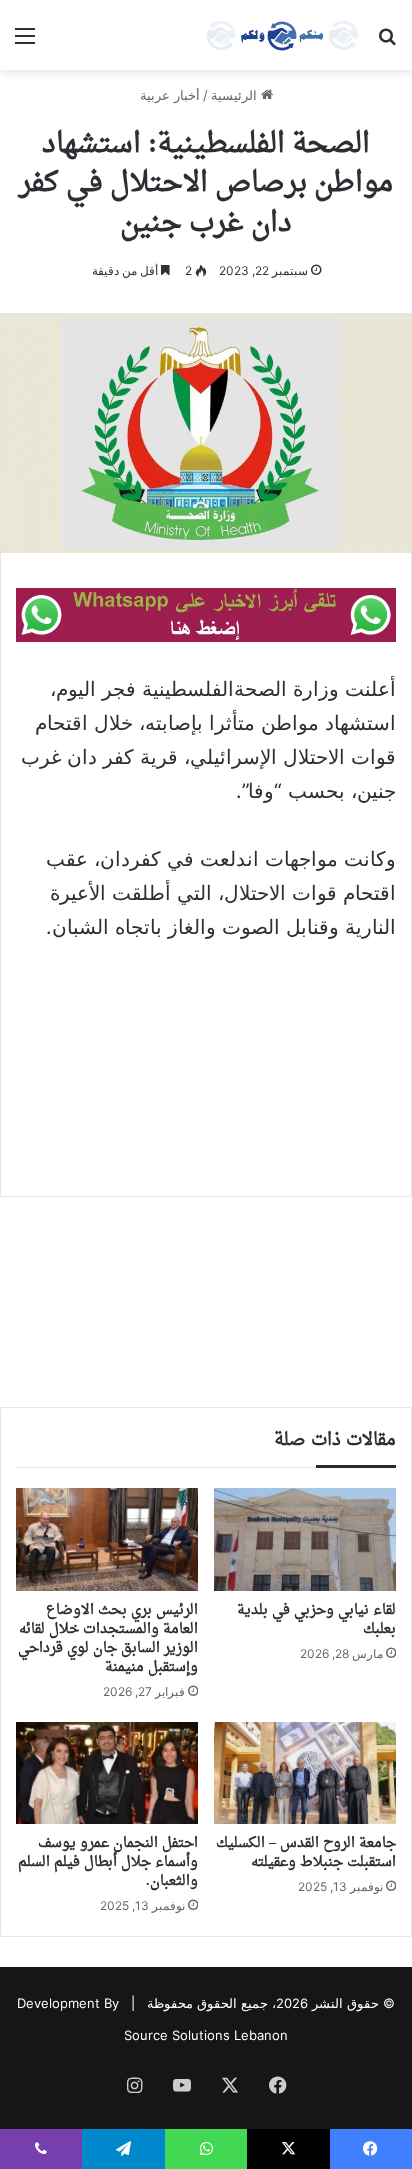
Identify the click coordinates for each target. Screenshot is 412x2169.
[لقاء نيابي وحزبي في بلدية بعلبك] (305, 1539)
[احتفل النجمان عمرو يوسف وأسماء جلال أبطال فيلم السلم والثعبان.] (107, 1773)
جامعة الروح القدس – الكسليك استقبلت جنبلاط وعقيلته (306, 1853)
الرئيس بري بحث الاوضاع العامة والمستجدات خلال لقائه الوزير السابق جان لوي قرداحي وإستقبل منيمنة (108, 1639)
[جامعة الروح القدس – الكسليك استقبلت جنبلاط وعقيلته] (305, 1773)
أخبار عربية (170, 95)
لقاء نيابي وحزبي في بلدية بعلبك (316, 1620)
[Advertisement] (206, 1055)
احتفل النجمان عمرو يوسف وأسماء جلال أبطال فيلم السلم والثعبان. (108, 1862)
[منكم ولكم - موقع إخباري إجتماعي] (282, 35)
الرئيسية (236, 95)
